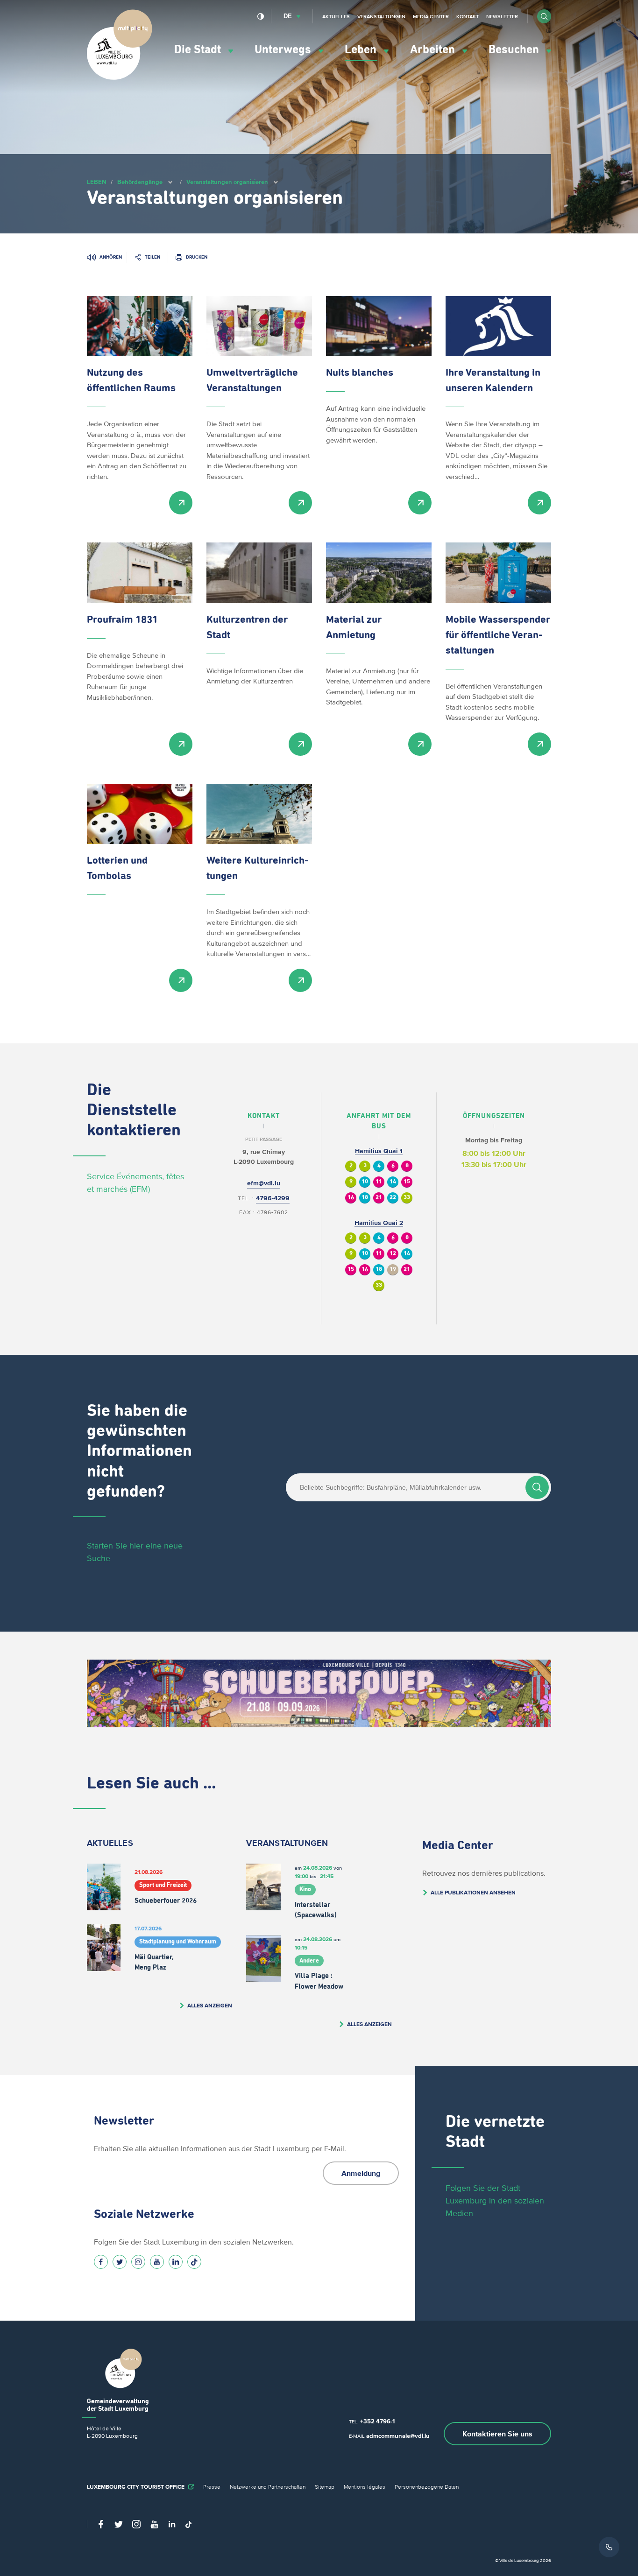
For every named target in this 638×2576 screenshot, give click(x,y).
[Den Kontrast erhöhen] (261, 16)
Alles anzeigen (210, 2005)
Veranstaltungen (381, 16)
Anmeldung (361, 2173)
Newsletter (502, 16)
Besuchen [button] (515, 50)
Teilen (152, 257)
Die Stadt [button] (199, 50)
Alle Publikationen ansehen (473, 1892)
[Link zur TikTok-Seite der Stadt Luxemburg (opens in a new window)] (194, 2262)
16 (351, 1198)
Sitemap (325, 2487)
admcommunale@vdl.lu (398, 2436)
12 (393, 1254)
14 (393, 1182)
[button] (544, 16)
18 (365, 1198)
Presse (212, 2487)
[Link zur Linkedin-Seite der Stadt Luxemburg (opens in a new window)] (176, 2262)
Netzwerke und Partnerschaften (268, 2487)
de (288, 16)
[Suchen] (537, 1487)
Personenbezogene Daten (427, 2487)
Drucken (197, 257)
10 (365, 1182)
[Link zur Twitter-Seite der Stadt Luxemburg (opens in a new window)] (120, 2262)
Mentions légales (365, 2487)
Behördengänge (140, 182)
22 (393, 1198)
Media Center (431, 16)
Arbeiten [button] (434, 50)
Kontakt (468, 16)
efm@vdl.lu (264, 1183)
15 (407, 1182)
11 (379, 1182)
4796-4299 (273, 1198)
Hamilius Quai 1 (379, 1151)
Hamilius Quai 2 (379, 1223)
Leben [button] (362, 50)
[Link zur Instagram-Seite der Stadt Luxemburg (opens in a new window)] (138, 2262)
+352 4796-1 (377, 2421)
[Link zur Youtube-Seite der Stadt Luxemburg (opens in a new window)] (157, 2262)
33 (407, 1198)
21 (379, 1198)
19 (393, 1270)
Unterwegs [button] (284, 50)
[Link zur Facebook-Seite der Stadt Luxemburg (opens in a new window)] (101, 2262)
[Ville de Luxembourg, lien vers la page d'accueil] (120, 77)
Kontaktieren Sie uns (497, 2434)
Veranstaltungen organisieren (227, 182)
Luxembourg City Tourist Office (136, 2487)
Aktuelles (336, 16)
